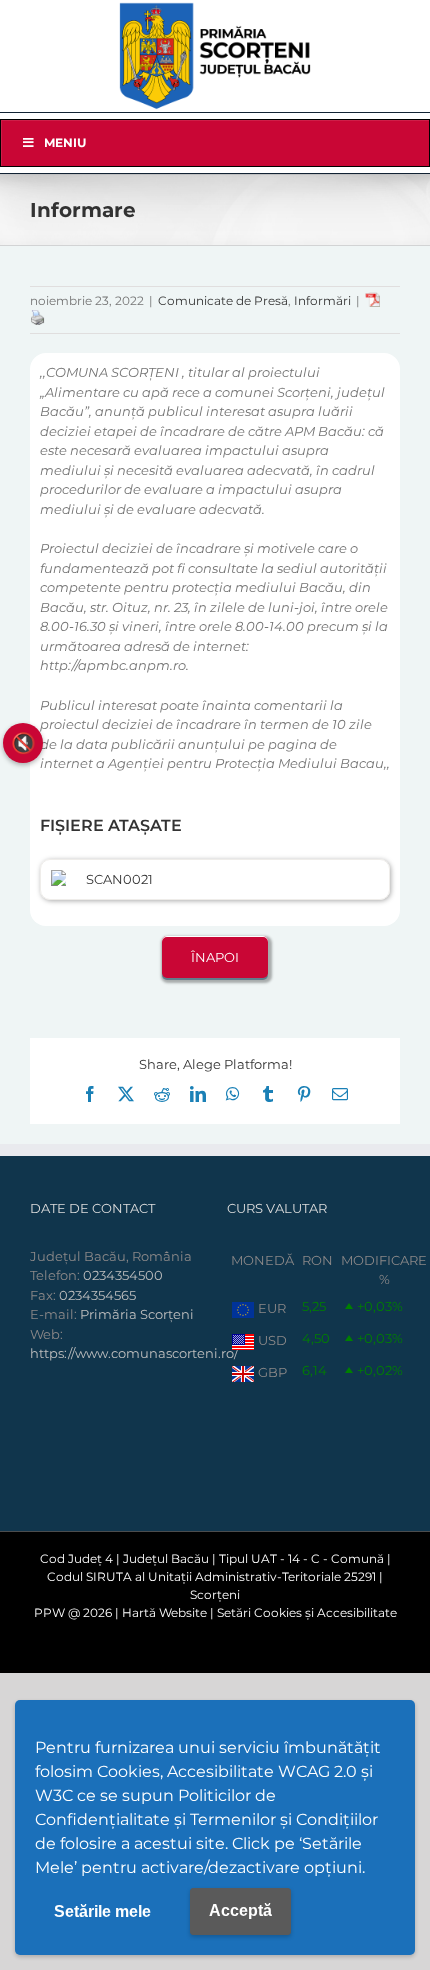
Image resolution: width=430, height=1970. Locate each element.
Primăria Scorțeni (137, 1314)
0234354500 (123, 1275)
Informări (322, 300)
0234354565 (97, 1295)
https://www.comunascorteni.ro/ (134, 1353)
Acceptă (240, 1910)
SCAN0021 (119, 879)
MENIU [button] (65, 142)
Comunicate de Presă (223, 300)
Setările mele (102, 1911)
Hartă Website (164, 1612)
